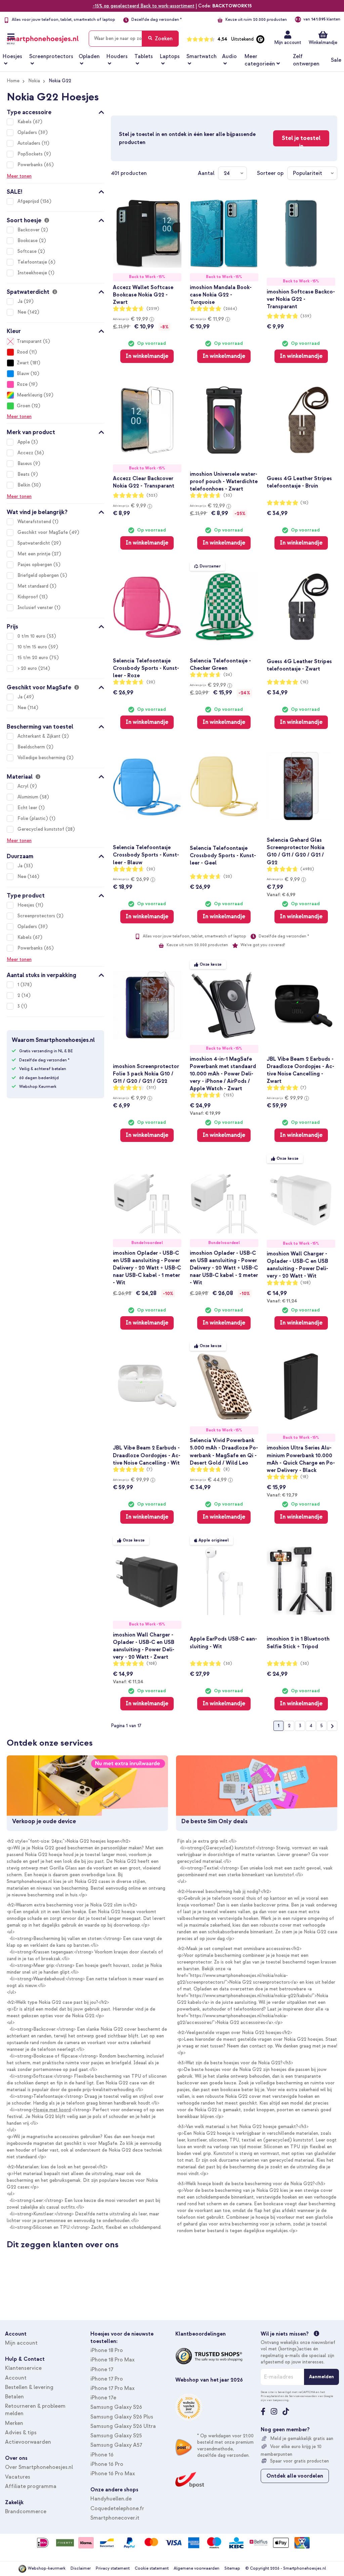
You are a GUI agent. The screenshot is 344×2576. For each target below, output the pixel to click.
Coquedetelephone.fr (117, 2509)
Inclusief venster (36, 608)
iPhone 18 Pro (107, 2350)
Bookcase (28, 241)
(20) (151, 682)
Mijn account (288, 42)
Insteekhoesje (33, 273)
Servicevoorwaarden (303, 2396)
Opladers (28, 132)
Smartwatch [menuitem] (202, 56)
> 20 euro (28, 668)
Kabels (25, 122)
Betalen (14, 2397)
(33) (228, 495)
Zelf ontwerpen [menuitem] (306, 60)
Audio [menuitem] (229, 56)
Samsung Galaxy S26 (116, 2407)
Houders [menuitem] (117, 56)
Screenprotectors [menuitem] (51, 56)
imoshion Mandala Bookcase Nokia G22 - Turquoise (221, 295)
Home (13, 81)
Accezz (26, 453)
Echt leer (28, 808)
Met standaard (34, 586)
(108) (306, 1283)
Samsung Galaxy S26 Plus (122, 2417)
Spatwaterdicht (34, 543)
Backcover (29, 230)
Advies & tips (21, 2433)
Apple (24, 442)
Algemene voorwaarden (197, 2568)
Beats (24, 474)
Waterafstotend (35, 522)
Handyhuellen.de (111, 2499)
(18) (304, 1477)
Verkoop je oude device (44, 1821)
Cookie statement (152, 2568)
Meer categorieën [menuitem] (260, 60)
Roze (22, 384)
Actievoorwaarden (28, 2442)
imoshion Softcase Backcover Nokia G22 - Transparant (301, 299)
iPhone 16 (102, 2455)
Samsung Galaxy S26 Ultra (123, 2426)
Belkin (25, 485)
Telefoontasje (33, 262)
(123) (229, 1095)
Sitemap (232, 2568)
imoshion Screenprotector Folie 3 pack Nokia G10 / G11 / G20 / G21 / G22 (146, 1074)
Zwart (23, 363)
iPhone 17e (103, 2398)
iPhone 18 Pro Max (113, 2360)
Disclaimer (81, 2568)
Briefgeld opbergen (39, 575)
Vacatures (18, 2477)
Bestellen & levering (29, 2387)
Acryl (24, 786)
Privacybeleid (270, 2396)
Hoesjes (27, 905)
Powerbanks (31, 165)
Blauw (23, 374)
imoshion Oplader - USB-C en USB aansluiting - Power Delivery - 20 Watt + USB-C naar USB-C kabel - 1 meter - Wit (147, 1268)
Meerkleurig (30, 395)
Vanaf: (281, 894)
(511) (151, 1088)
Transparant (29, 341)
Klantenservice (23, 2368)
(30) (228, 1664)
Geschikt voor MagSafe (43, 532)
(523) (152, 495)
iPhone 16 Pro (107, 2464)
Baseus (25, 464)
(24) (228, 675)
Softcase (28, 251)
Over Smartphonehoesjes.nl (39, 2467)
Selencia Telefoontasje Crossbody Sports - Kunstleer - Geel (223, 856)
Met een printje (35, 554)
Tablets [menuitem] (144, 56)
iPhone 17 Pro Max (113, 2388)
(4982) (307, 869)
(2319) (153, 309)
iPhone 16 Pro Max (113, 2474)
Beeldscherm (32, 747)
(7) (303, 1088)
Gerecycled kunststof (41, 829)
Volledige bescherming (42, 758)
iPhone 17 (102, 2370)
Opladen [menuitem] (89, 56)
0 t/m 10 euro (32, 636)
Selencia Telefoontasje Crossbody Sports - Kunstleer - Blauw (146, 855)
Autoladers (30, 143)
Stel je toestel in (301, 140)
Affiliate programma (31, 2486)
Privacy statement (113, 2568)
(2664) (230, 309)
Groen (24, 406)
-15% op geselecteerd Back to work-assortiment (144, 6)
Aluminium (29, 797)
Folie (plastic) (33, 818)
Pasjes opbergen (35, 565)
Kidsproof (28, 597)
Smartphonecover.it (115, 2518)
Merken (14, 2423)
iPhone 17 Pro (107, 2379)
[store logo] (43, 37)
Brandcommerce (26, 2512)
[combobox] (134, 39)
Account (16, 2378)
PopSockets (31, 154)
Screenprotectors (37, 916)
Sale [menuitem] (336, 60)
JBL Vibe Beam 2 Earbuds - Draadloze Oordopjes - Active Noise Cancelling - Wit (147, 1455)
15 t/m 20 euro (33, 658)
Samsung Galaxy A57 (116, 2445)
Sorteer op (270, 173)
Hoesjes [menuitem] (12, 56)
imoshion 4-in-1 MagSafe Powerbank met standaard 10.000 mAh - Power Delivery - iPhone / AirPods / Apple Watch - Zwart (223, 1074)
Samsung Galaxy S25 (116, 2436)
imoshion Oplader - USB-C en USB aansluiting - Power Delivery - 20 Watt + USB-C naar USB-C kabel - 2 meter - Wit (224, 1268)
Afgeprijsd (29, 201)
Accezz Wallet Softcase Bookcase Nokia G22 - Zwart (143, 295)
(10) (304, 503)
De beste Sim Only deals (214, 1821)
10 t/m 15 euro (33, 647)
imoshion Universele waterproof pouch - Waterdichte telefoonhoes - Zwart (224, 481)
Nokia (34, 81)
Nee (23, 312)
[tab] (55, 111)
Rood (22, 352)
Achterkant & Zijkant (40, 736)
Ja (21, 301)
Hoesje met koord (52, 2110)
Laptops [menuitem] (170, 56)
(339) (306, 316)
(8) (227, 1469)
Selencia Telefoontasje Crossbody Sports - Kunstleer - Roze (146, 668)
